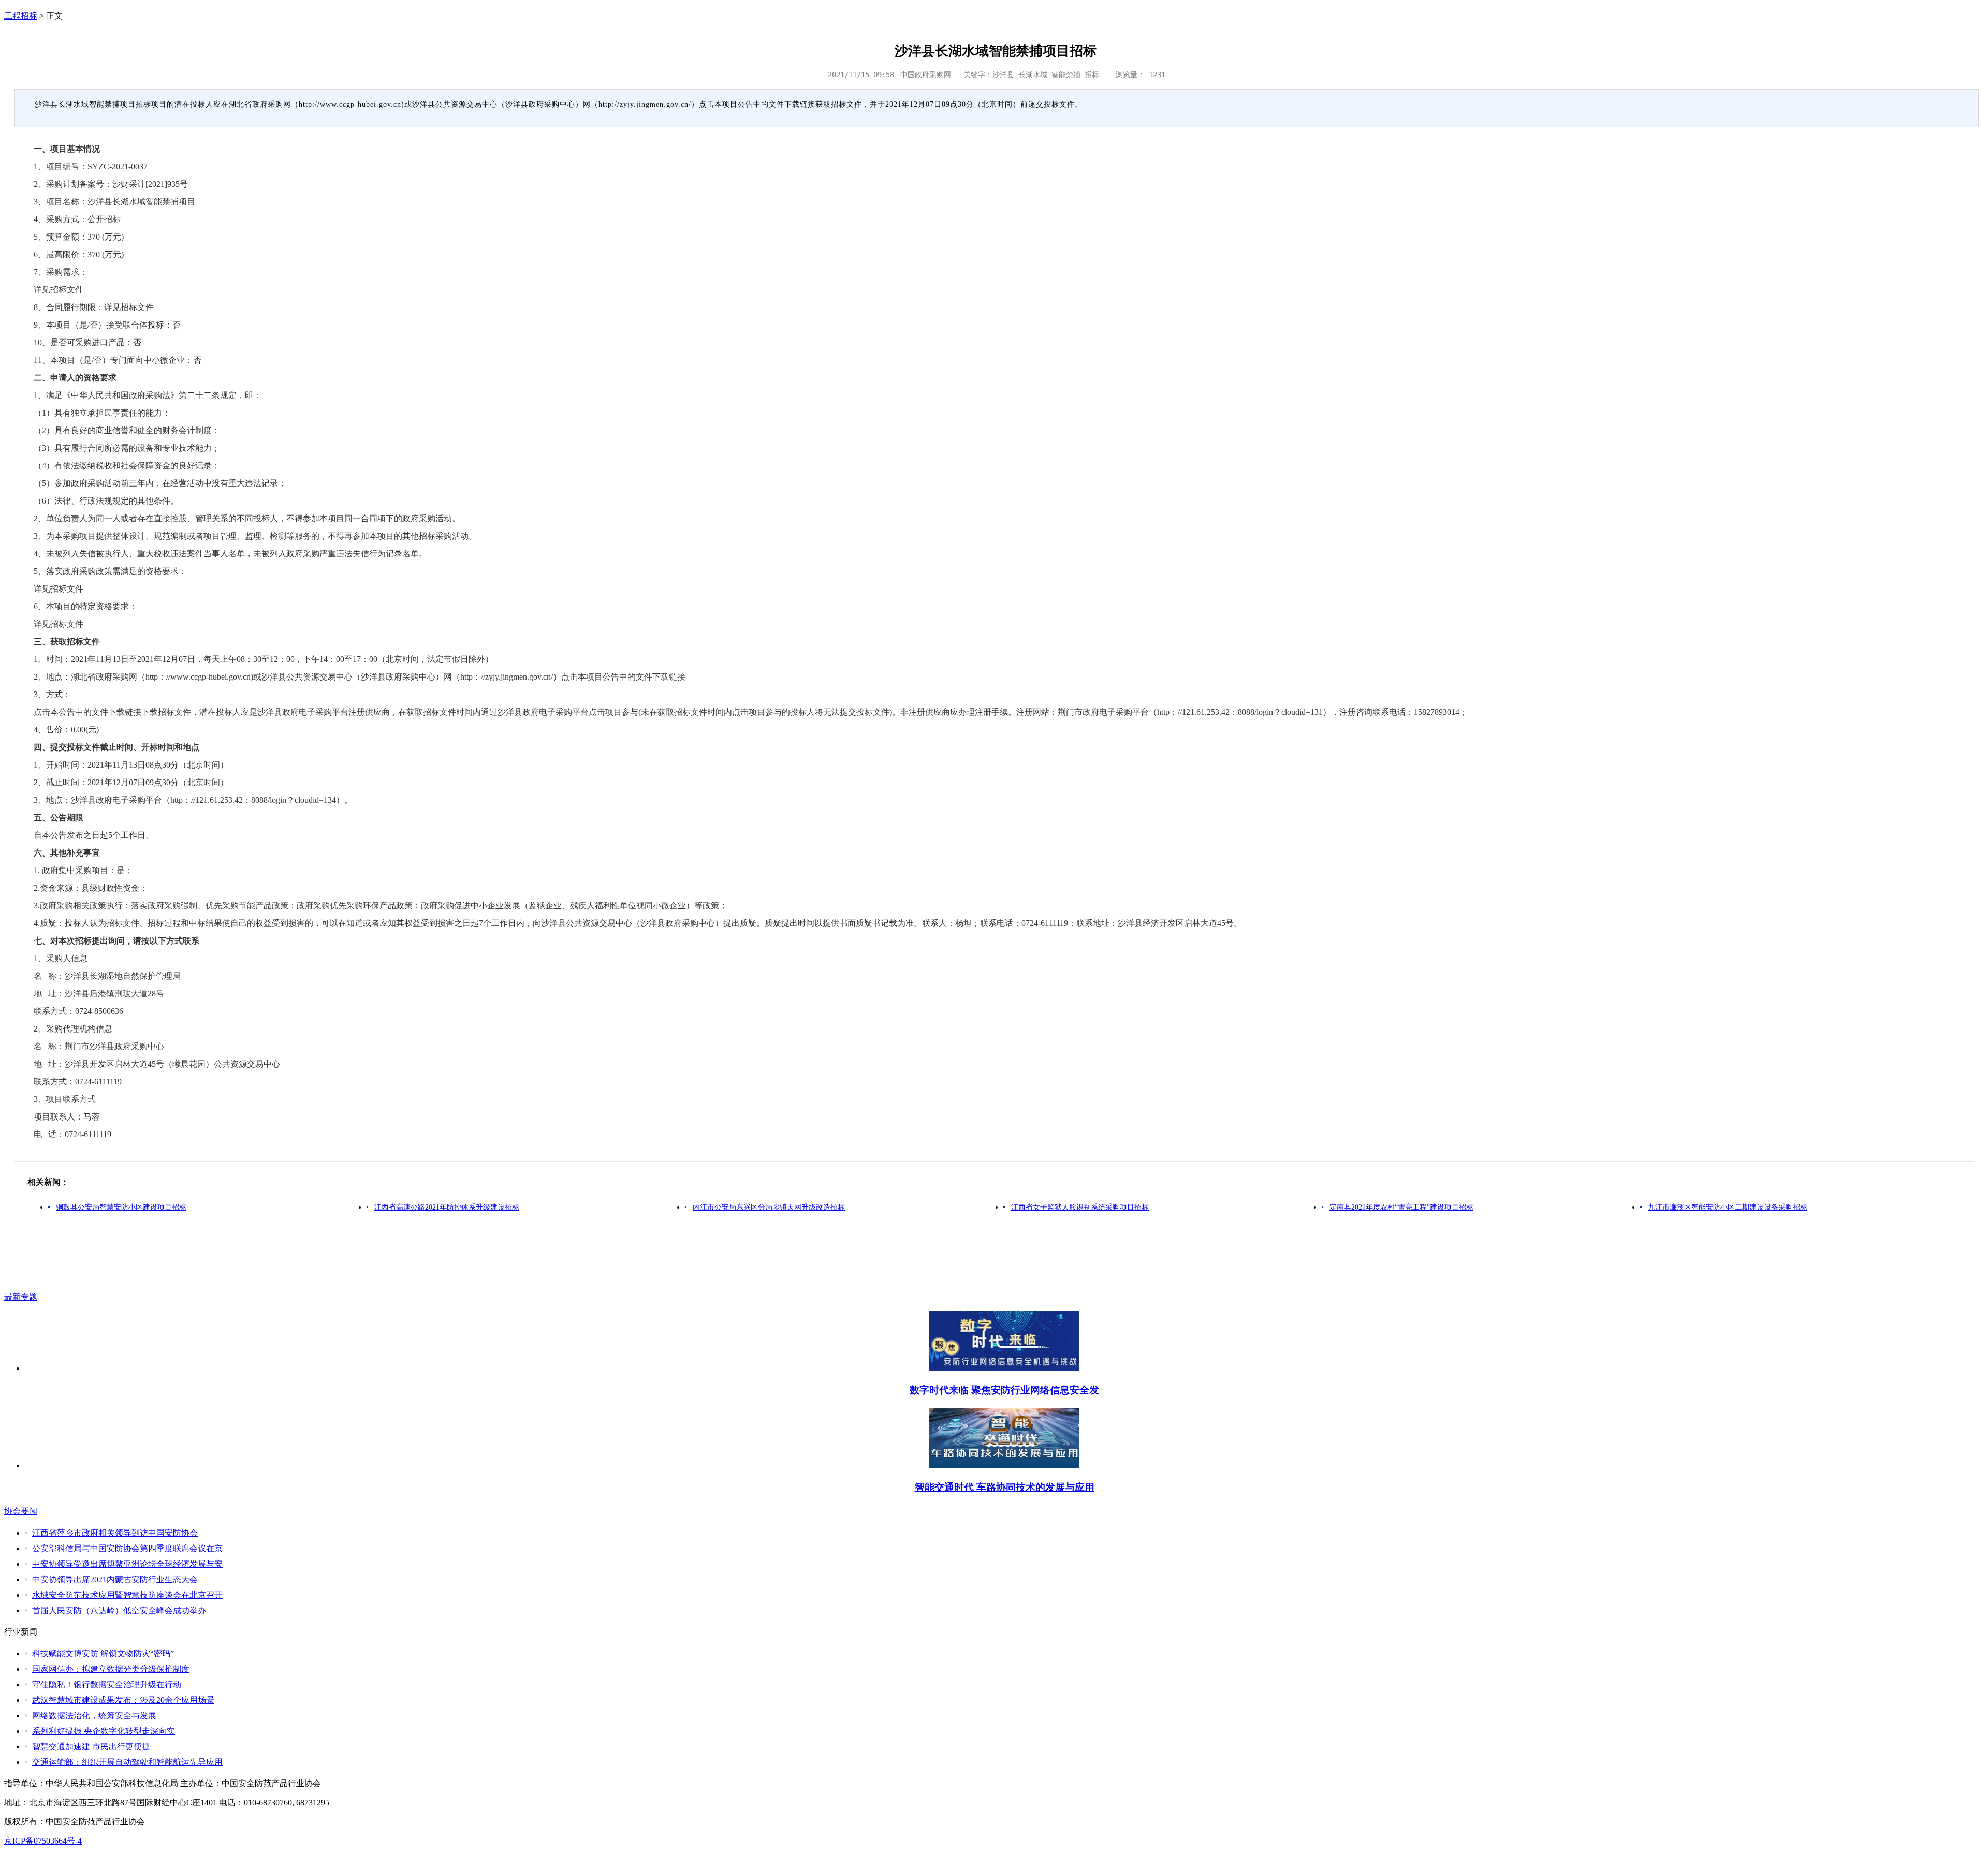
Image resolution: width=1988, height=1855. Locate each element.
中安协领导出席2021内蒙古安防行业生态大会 (115, 1579)
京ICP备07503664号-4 (43, 1841)
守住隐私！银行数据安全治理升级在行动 (107, 1684)
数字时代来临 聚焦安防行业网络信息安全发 (1004, 1390)
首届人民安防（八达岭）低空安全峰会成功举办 (119, 1610)
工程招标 (21, 16)
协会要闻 (21, 1511)
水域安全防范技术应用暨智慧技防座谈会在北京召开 (127, 1595)
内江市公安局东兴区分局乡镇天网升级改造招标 (769, 1207)
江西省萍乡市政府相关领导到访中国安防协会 (115, 1533)
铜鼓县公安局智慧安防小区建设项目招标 (121, 1207)
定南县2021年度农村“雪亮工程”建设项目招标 (1401, 1207)
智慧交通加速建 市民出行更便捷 (91, 1747)
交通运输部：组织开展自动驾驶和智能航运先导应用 (127, 1762)
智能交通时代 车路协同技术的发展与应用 (1005, 1487)
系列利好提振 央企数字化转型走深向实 (104, 1731)
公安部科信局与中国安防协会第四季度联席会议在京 (127, 1548)
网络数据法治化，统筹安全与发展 (94, 1716)
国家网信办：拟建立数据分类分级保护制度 (111, 1669)
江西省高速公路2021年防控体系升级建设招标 (447, 1207)
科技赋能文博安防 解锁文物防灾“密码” (103, 1653)
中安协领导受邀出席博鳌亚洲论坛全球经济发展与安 (127, 1564)
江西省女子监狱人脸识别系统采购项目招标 (1080, 1207)
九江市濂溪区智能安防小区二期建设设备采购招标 (1728, 1207)
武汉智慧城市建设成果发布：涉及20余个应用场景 (123, 1700)
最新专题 (21, 1297)
